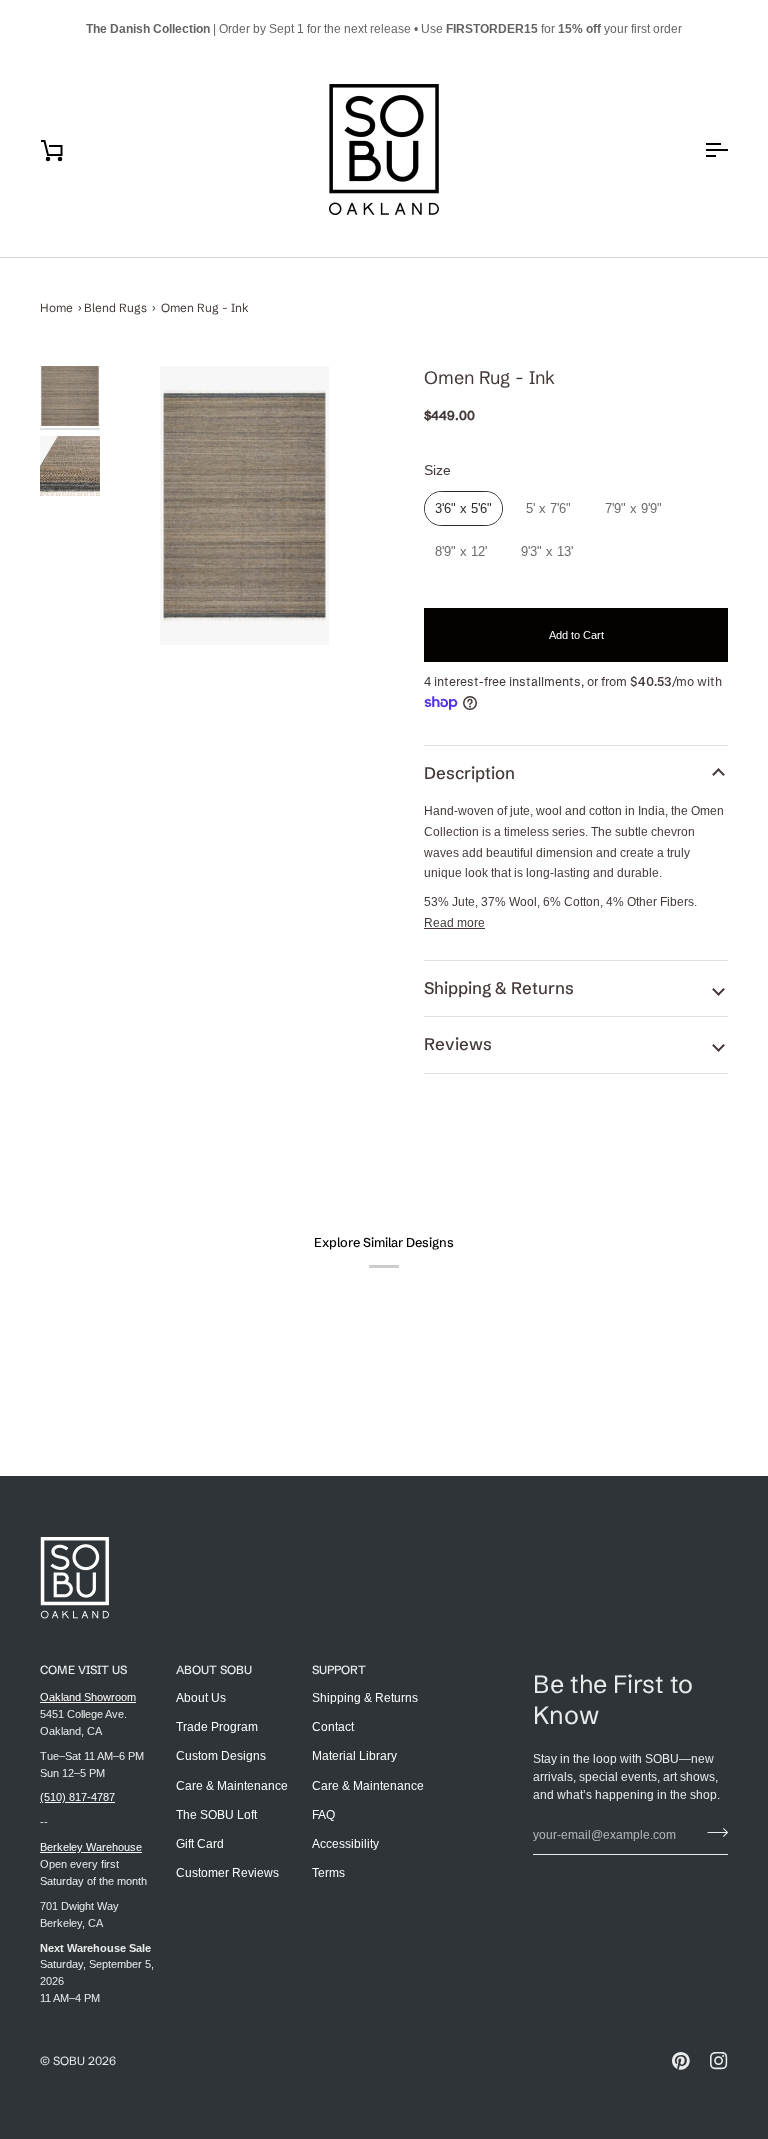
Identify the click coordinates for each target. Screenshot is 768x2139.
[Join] (711, 1833)
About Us (201, 1698)
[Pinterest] (681, 2061)
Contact (333, 1727)
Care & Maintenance (232, 1786)
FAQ (323, 1815)
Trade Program (217, 1727)
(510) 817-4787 (77, 1797)
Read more (454, 923)
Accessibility (345, 1844)
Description (469, 773)
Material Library (354, 1756)
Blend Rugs (115, 307)
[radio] (463, 509)
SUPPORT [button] (339, 1669)
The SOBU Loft (216, 1815)
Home (56, 307)
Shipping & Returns (499, 988)
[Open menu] (698, 149)
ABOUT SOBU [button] (214, 1669)
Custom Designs (221, 1756)
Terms (328, 1873)
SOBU (69, 2060)
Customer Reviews (227, 1873)
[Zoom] (244, 505)
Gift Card (200, 1844)
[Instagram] (719, 2061)
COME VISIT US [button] (83, 1669)
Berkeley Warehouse (91, 1847)
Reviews (458, 1044)
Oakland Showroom (88, 1697)
